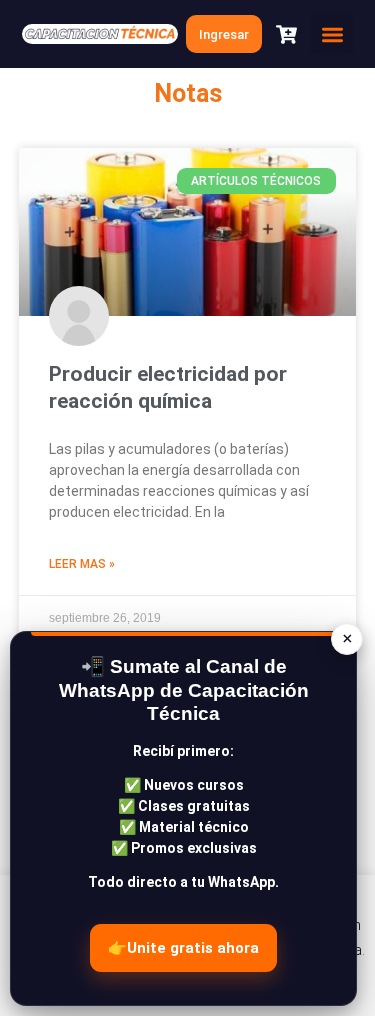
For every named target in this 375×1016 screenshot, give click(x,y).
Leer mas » (82, 564)
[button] (332, 34)
